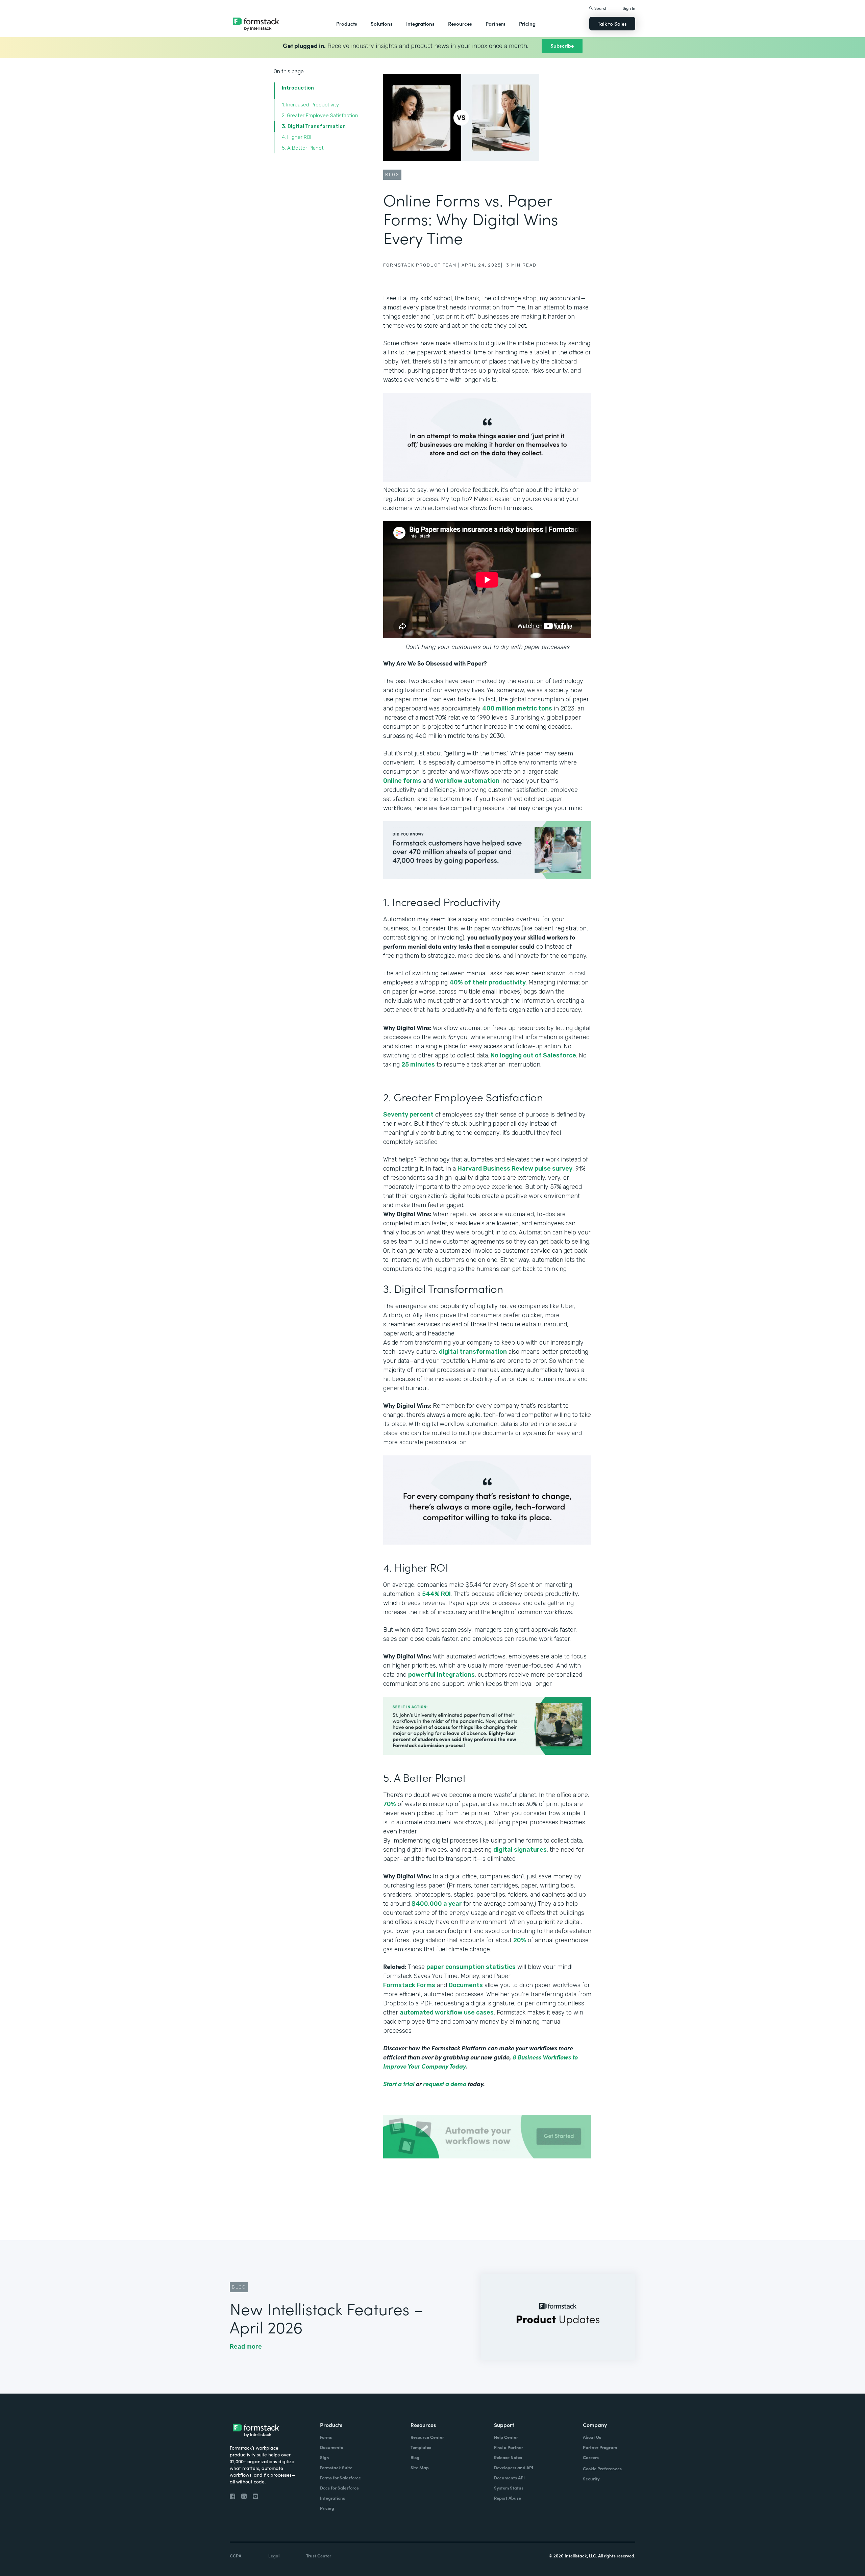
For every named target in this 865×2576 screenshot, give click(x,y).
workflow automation (467, 781)
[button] (347, 24)
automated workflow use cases (447, 2012)
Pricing (527, 23)
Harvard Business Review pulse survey (515, 1169)
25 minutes (418, 1065)
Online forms (402, 781)
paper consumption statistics (471, 1967)
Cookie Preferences (602, 2468)
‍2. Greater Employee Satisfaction (320, 116)
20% (520, 1940)
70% (390, 1804)
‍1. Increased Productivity (310, 105)
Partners (496, 23)
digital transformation (473, 1352)
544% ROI (436, 1594)
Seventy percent (408, 1115)
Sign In (629, 8)
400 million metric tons (517, 708)
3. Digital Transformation (314, 126)
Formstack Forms (409, 1985)
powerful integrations (441, 1675)
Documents (466, 1985)
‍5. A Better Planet (303, 148)
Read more (246, 2347)
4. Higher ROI (296, 137)
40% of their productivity (488, 982)
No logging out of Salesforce (533, 1055)
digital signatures (520, 1850)
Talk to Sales (612, 23)
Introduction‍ (298, 88)
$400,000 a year (437, 1904)
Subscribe (562, 45)
